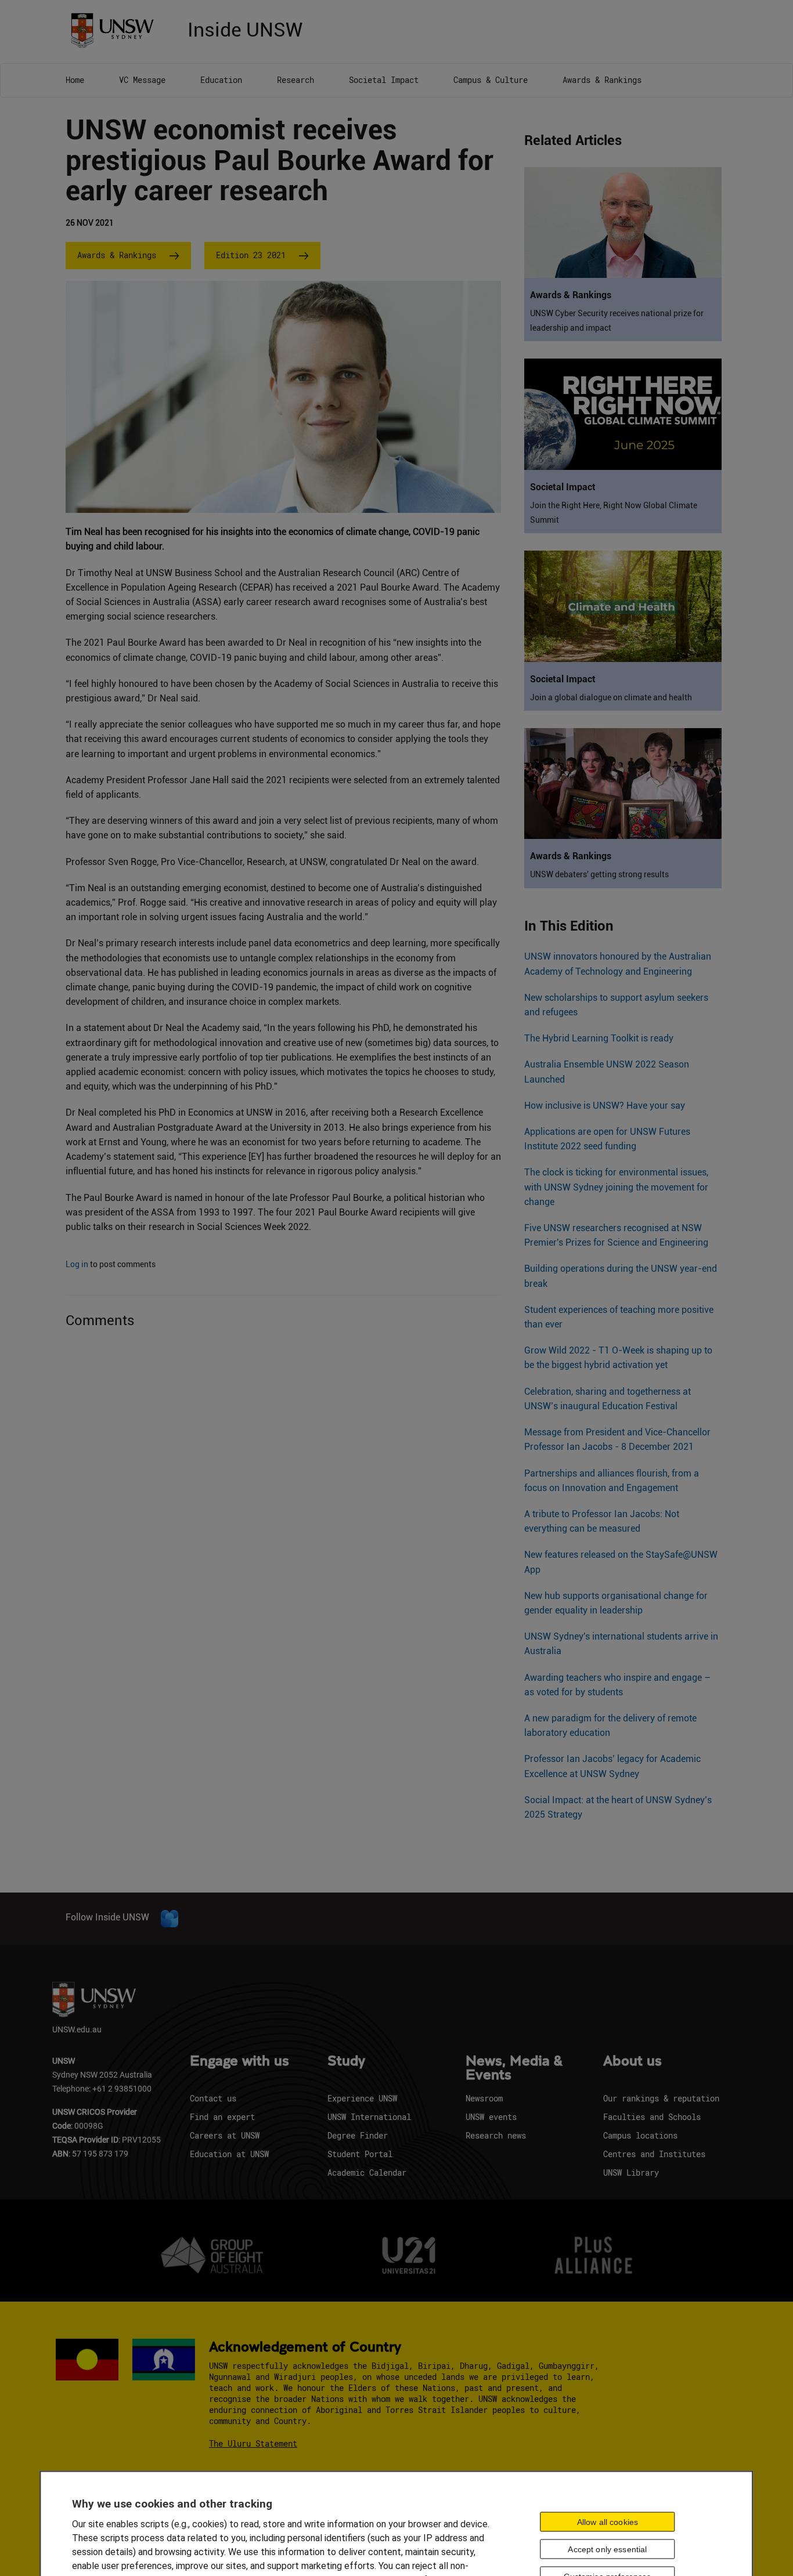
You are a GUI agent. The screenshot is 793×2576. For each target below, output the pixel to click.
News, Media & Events (514, 2068)
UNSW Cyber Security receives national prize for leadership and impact (617, 321)
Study (346, 2061)
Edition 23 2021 (251, 255)
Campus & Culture (491, 80)
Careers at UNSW (225, 2135)
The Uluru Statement (253, 2443)
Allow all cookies (608, 2521)
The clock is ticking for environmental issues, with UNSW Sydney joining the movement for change (616, 1187)
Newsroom (484, 2098)
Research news (496, 2135)
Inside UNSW (245, 28)
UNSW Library (631, 2172)
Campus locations (640, 2135)
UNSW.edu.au (77, 2029)
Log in (77, 1264)
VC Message (142, 80)
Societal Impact (384, 80)
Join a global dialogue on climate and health (611, 697)
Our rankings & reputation (661, 2098)
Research (295, 80)
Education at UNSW (229, 2154)
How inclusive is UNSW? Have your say (605, 1106)
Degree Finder (358, 2135)
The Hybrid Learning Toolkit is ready (599, 1038)
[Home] (116, 29)
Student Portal (360, 2154)
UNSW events (491, 2117)
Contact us (213, 2098)
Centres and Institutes (654, 2154)
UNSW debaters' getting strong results (599, 874)
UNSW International (369, 2117)
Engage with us (239, 2061)
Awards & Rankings (602, 80)
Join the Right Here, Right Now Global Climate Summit (614, 513)
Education (221, 80)
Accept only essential (607, 2549)
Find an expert (222, 2117)
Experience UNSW (362, 2098)
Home (75, 80)
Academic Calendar (367, 2172)
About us (632, 2061)
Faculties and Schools (652, 2117)
